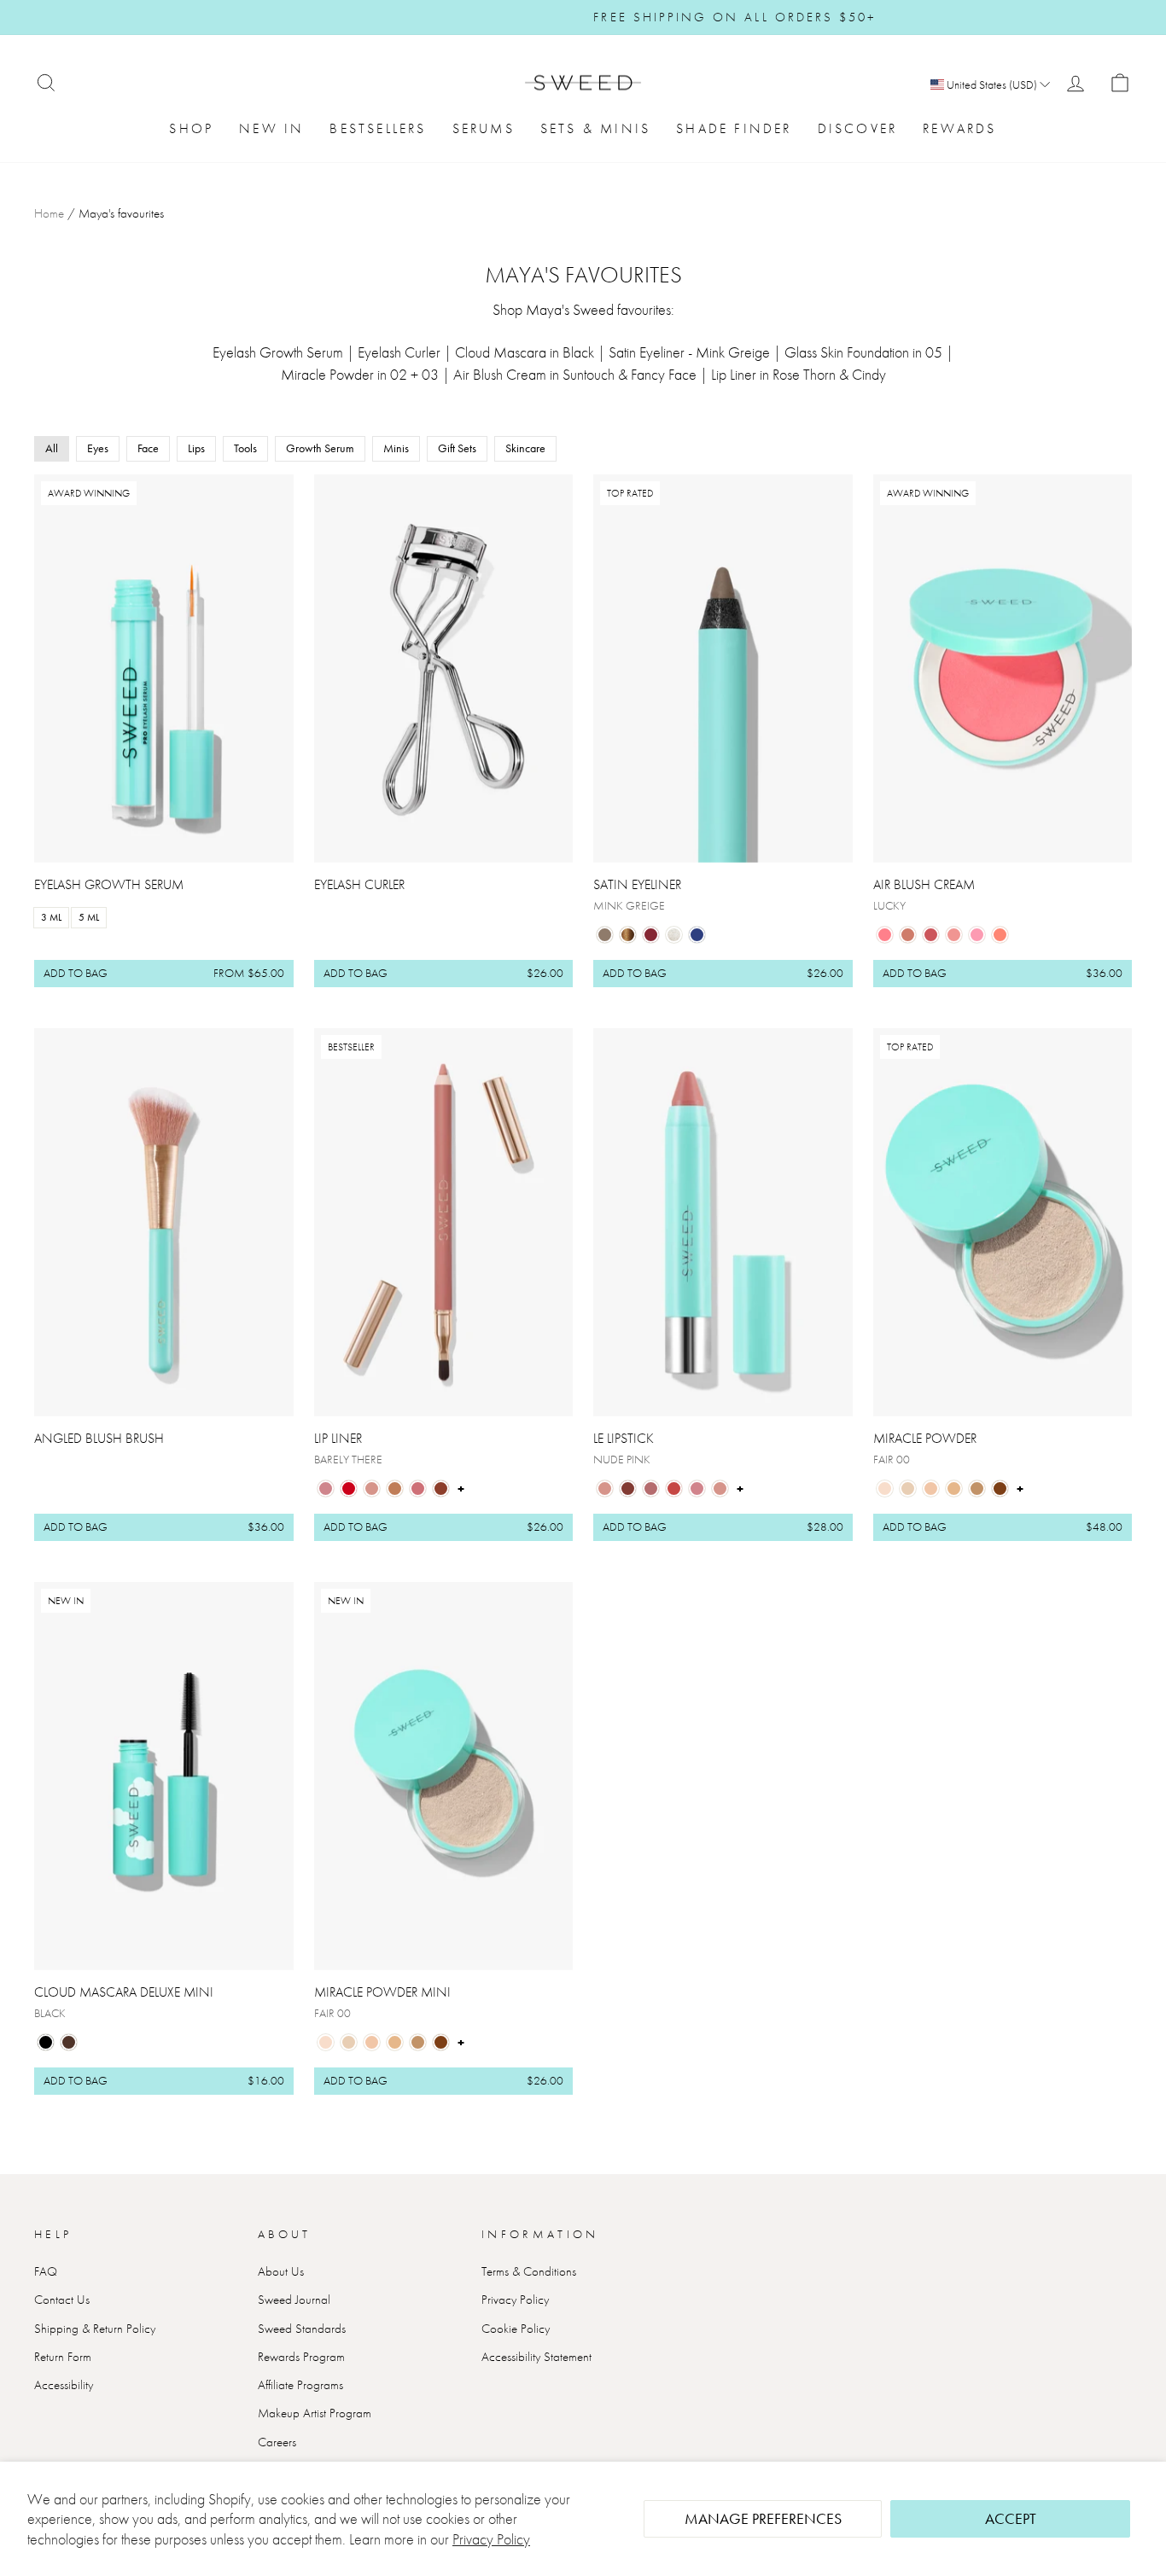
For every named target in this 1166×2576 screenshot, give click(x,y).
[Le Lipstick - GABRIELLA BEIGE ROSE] (697, 1489)
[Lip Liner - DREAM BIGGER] (372, 1489)
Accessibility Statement (536, 2357)
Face (148, 448)
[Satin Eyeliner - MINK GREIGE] (605, 935)
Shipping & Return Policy (95, 2329)
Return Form (63, 2357)
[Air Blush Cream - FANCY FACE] (931, 935)
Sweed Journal (294, 2300)
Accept (1011, 2518)
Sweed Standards (302, 2329)
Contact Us (62, 2300)
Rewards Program (301, 2357)
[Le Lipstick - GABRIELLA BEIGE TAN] (720, 1489)
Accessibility (64, 2385)
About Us (281, 2271)
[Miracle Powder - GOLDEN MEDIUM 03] (954, 1489)
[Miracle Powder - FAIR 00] (885, 1489)
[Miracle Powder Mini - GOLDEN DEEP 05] (441, 2042)
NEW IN (271, 128)
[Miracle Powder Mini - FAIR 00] (326, 2042)
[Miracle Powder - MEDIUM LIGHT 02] (931, 1489)
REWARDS (959, 128)
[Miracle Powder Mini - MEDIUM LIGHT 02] (372, 2042)
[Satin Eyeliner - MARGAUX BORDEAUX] (651, 935)
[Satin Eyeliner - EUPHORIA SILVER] (674, 935)
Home (49, 213)
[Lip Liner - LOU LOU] (418, 1489)
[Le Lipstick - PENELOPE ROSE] (651, 1489)
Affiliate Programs (300, 2385)
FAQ (46, 2271)
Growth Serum (320, 448)
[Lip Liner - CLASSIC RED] (349, 1489)
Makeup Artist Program (315, 2413)
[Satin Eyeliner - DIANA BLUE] (697, 935)
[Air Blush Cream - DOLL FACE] (977, 935)
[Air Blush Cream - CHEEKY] (954, 935)
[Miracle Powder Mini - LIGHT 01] (349, 2042)
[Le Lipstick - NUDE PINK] (605, 1489)
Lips (196, 448)
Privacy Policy (491, 2539)
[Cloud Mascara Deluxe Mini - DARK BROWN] (69, 2042)
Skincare (525, 448)
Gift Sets (457, 448)
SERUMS (484, 128)
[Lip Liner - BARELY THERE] (326, 1489)
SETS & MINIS (595, 128)
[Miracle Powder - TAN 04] (977, 1489)
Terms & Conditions (529, 2271)
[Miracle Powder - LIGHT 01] (908, 1489)
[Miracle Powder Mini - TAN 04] (418, 2042)
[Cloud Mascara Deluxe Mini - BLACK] (46, 2042)
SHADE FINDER (734, 128)
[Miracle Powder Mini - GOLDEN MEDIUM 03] (395, 2042)
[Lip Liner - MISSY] (441, 1489)
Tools (245, 448)
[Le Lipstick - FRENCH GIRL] (674, 1489)
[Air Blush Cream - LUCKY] (885, 935)
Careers (277, 2442)
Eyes (98, 448)
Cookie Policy (516, 2329)
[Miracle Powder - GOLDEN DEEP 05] (1000, 1489)
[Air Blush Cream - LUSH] (1000, 935)
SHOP (191, 128)
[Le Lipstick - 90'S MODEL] (628, 1489)
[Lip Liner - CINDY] (395, 1489)
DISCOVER (858, 128)
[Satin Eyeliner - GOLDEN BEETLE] (628, 935)
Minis (396, 448)
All (52, 448)
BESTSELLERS (378, 128)
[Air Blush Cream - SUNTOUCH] (908, 935)
